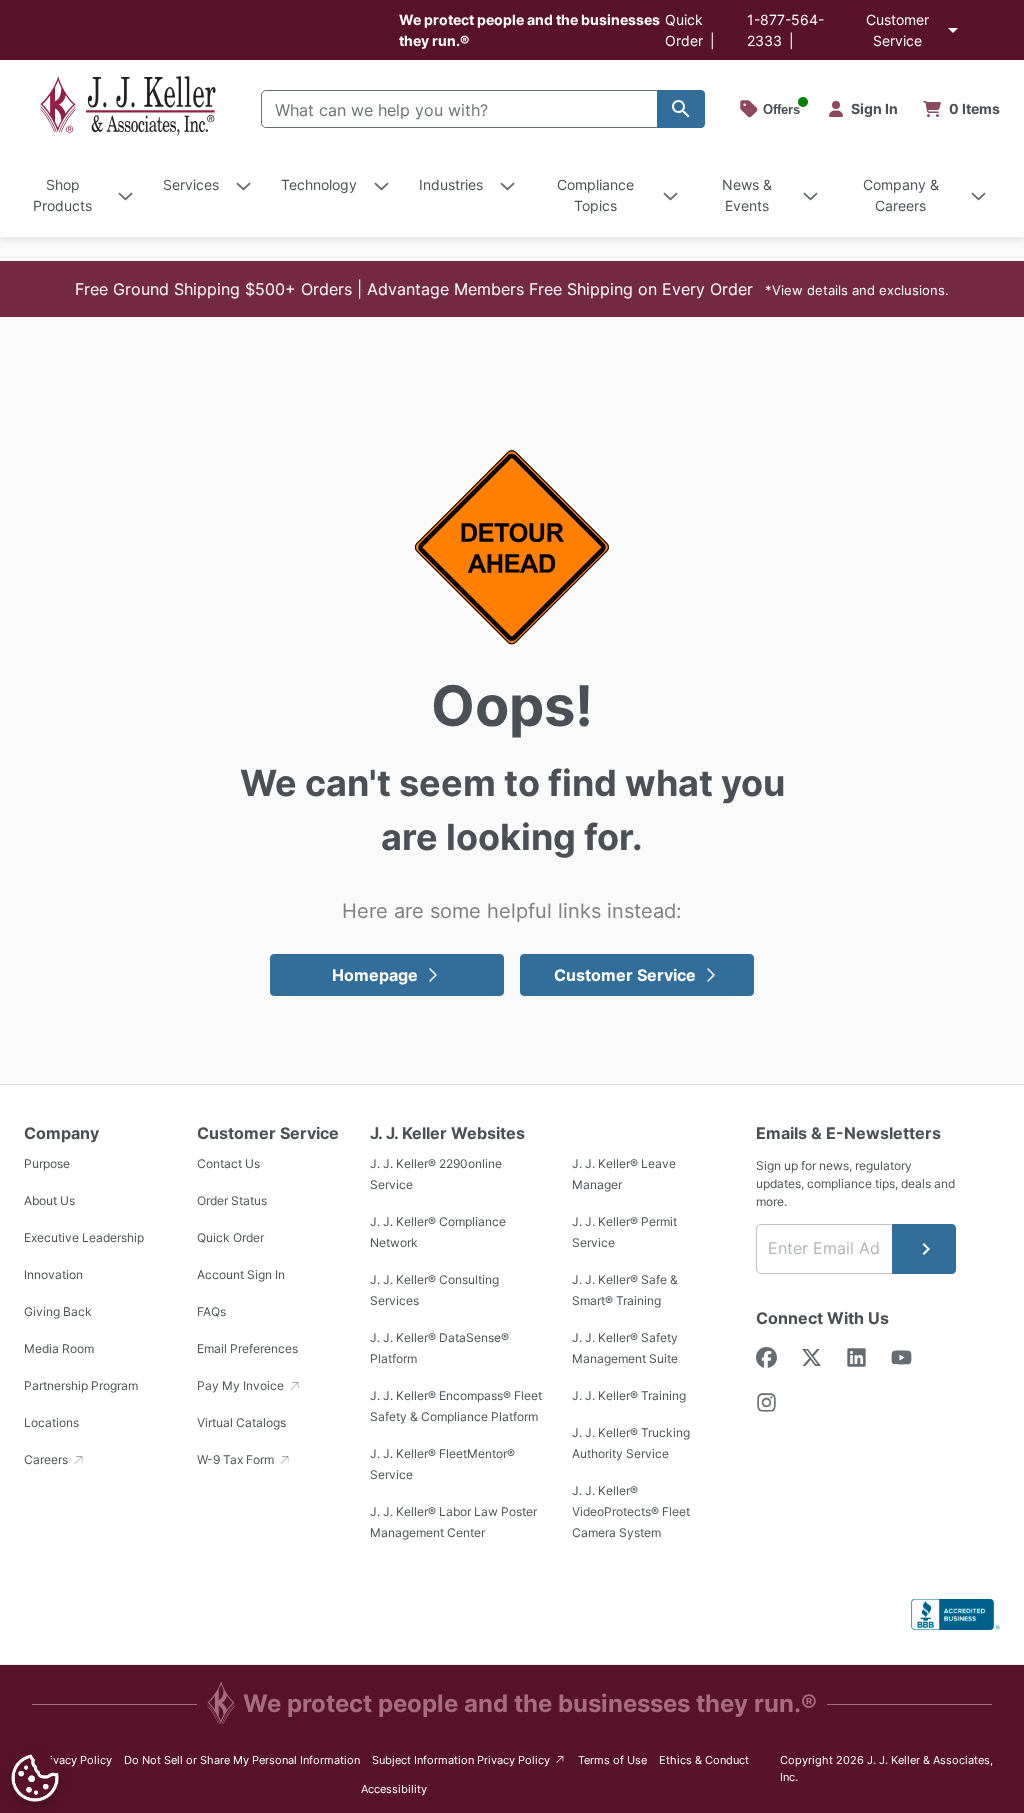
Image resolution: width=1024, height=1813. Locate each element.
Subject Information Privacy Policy (469, 1759)
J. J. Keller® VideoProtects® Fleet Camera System (631, 1512)
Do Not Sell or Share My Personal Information (242, 1760)
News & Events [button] (747, 195)
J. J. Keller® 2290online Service (436, 1175)
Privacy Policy (75, 1760)
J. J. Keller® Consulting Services (434, 1291)
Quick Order (230, 1238)
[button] (512, 289)
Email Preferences (247, 1349)
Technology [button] (319, 184)
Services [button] (191, 184)
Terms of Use (612, 1760)
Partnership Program (81, 1386)
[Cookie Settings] (35, 1778)
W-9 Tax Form (237, 1460)
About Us (49, 1201)
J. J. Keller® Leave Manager (624, 1175)
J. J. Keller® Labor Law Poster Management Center (453, 1523)
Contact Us (228, 1164)
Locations (51, 1423)
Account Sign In (241, 1275)
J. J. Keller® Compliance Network (438, 1233)
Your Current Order (962, 109)
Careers (47, 1460)
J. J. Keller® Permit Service (624, 1233)
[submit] (924, 1249)
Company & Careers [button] (901, 195)
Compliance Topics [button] (595, 195)
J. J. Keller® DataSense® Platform (439, 1349)
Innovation (53, 1275)
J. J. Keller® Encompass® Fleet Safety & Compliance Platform (456, 1407)
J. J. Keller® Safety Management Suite (625, 1349)
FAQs (211, 1312)
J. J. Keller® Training (629, 1396)
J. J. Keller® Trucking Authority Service (631, 1444)
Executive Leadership (84, 1238)
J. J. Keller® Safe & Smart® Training (625, 1291)
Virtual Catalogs (241, 1423)
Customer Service (897, 30)
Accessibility (394, 1789)
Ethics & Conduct (704, 1760)
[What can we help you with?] (681, 109)
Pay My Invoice (242, 1386)
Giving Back (58, 1312)
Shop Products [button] (62, 195)
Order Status (232, 1201)
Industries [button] (451, 184)
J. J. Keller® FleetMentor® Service (442, 1465)
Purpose (47, 1164)
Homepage (375, 975)
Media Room (59, 1349)
